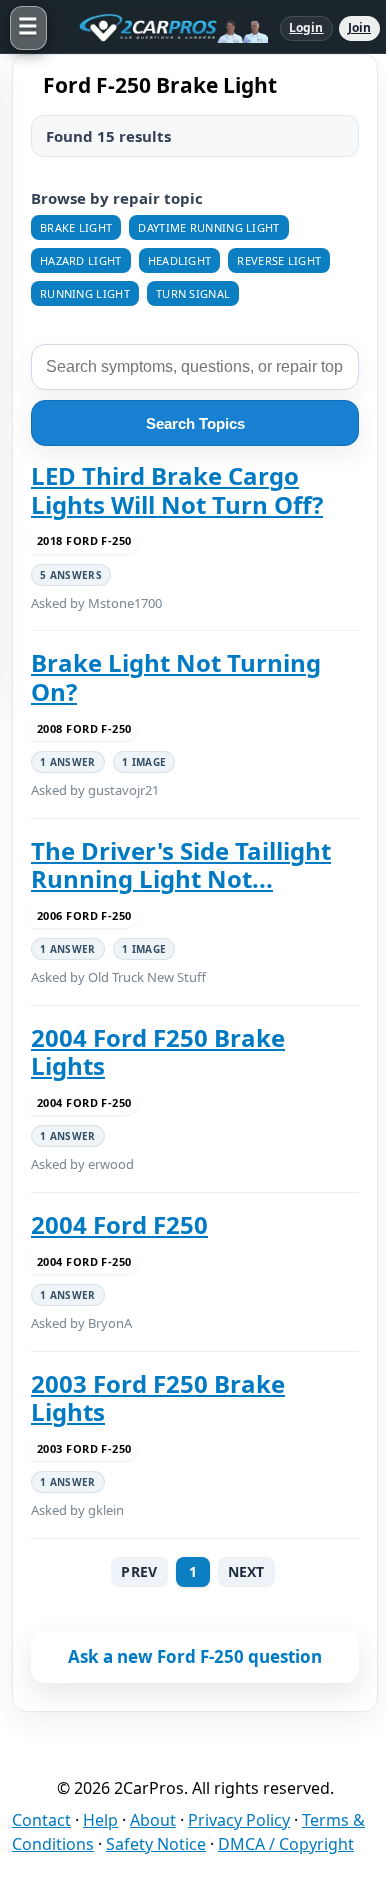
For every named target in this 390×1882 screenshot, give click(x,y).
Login (306, 27)
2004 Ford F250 (119, 1225)
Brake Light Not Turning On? (176, 677)
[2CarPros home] (163, 28)
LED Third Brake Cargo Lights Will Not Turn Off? (177, 490)
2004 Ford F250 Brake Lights (158, 1052)
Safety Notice (156, 1844)
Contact (41, 1820)
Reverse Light (279, 260)
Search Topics (195, 423)
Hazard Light (81, 260)
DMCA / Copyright (286, 1844)
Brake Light (76, 227)
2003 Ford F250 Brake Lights (158, 1398)
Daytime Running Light (208, 227)
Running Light (85, 293)
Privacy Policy (239, 1820)
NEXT (246, 1571)
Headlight (180, 260)
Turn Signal (193, 293)
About (153, 1820)
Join (359, 27)
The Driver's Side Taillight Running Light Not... (181, 865)
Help (100, 1820)
